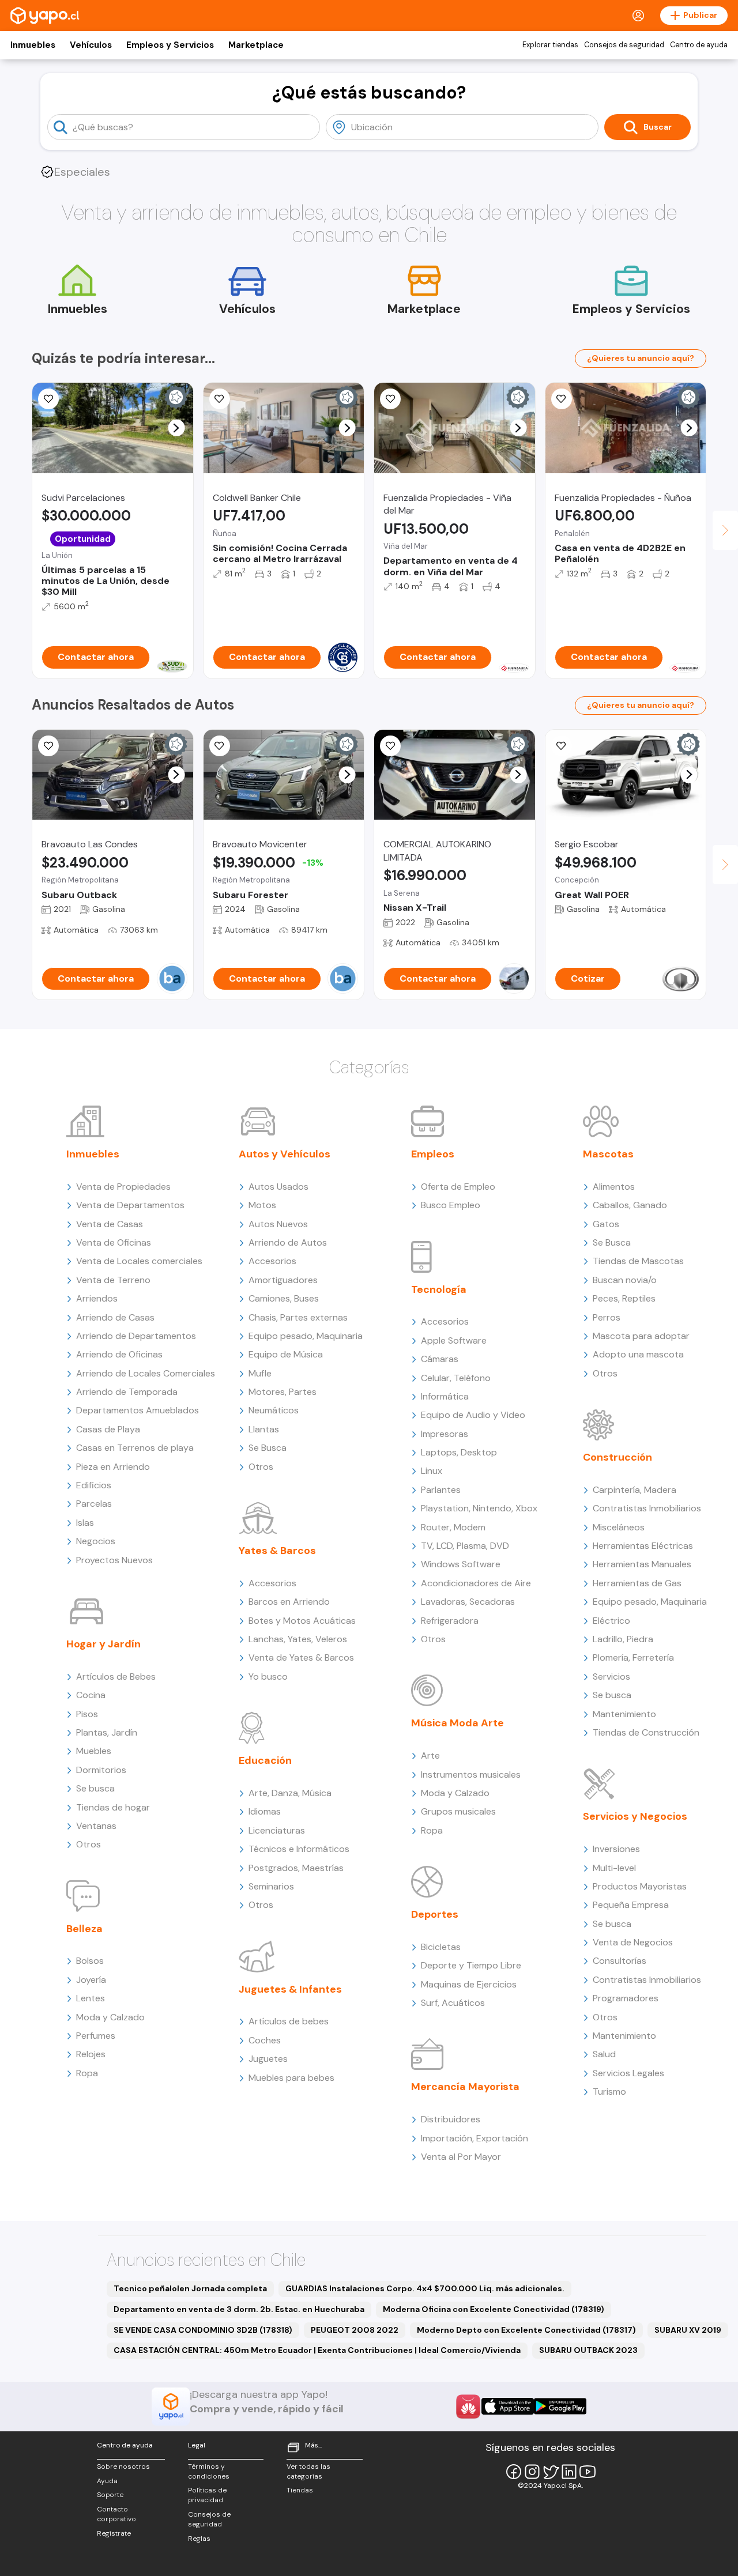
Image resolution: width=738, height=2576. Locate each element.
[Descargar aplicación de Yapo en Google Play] (560, 2406)
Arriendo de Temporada (127, 1392)
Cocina (91, 1695)
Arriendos (97, 1298)
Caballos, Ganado (630, 1205)
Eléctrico (611, 1621)
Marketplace (256, 45)
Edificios (94, 1485)
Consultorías (620, 1961)
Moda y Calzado (110, 2017)
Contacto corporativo (116, 2514)
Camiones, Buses (284, 1298)
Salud (604, 2054)
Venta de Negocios (633, 1942)
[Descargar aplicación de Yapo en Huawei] (468, 2407)
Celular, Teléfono (456, 1378)
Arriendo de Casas (115, 1317)
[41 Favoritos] (48, 399)
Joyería (91, 1980)
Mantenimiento (624, 1714)
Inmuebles (33, 45)
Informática (445, 1396)
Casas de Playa (108, 1429)
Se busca (95, 1788)
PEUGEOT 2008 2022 (355, 2330)
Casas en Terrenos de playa (135, 1448)
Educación (265, 1760)
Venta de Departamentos (130, 1205)
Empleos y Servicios (170, 45)
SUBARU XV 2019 (688, 2330)
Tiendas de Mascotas (638, 1261)
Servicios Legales (628, 2073)
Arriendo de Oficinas (119, 1354)
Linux (432, 1471)
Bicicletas (441, 1947)
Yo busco (268, 1677)
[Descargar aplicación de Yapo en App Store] (508, 2406)
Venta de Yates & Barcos (301, 1657)
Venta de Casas (110, 1224)
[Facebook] (514, 2472)
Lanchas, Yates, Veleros (298, 1639)
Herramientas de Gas (637, 1583)
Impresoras (445, 1434)
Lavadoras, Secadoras (468, 1602)
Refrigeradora (450, 1621)
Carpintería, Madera (635, 1490)
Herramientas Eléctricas (643, 1546)
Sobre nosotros (123, 2466)
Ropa (87, 2073)
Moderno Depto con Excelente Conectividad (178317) (526, 2330)
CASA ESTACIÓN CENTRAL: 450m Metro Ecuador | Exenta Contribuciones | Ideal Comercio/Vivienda (317, 2350)
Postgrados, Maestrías (296, 1868)
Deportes (435, 1914)
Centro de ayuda (699, 45)
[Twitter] (551, 2472)
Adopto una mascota (638, 1354)
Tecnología (439, 1289)
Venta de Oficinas (114, 1242)
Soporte (110, 2495)
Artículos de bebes (289, 2021)
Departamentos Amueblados (138, 1410)
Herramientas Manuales (642, 1564)
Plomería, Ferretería (633, 1657)
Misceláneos (619, 1527)
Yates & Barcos (277, 1551)
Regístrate (114, 2533)
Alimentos (614, 1187)
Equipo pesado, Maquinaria (306, 1336)
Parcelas (94, 1504)
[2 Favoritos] (220, 746)
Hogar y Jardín (103, 1644)
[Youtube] (588, 2472)
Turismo (609, 2092)
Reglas (199, 2539)
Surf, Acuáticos (453, 2003)
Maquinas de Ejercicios (469, 1984)
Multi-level (614, 1868)
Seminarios (271, 1886)
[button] (176, 428)
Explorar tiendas (550, 45)
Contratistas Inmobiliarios (647, 1508)
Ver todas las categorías (308, 2471)
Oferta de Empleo (458, 1187)
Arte (430, 1755)
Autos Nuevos (278, 1224)
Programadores (626, 1998)
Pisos (87, 1714)
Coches (265, 2040)
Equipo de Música (286, 1354)
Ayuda (107, 2481)
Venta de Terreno (113, 1280)
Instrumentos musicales (471, 1774)
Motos (262, 1205)
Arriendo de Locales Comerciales (146, 1373)
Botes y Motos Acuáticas (302, 1621)
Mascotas (608, 1154)
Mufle (260, 1373)
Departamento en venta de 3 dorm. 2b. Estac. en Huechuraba (239, 2309)
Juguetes (268, 2059)
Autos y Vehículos (285, 1154)
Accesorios (272, 1261)
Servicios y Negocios (635, 1816)
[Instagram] (532, 2472)
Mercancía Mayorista (465, 2087)
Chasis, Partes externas (298, 1317)
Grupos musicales (458, 1811)
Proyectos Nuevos (114, 1560)
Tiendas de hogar (113, 1807)
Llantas (264, 1429)
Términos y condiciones (209, 2471)
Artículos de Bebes (116, 1677)
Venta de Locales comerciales (139, 1261)
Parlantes (441, 1490)
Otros (89, 1844)
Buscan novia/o (625, 1280)
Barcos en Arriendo (289, 1602)
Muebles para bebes (291, 2078)
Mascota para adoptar (641, 1336)
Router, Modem (453, 1527)
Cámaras (440, 1359)
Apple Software (454, 1340)
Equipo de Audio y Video (473, 1415)
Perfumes (96, 2036)
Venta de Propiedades (123, 1187)
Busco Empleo (451, 1205)
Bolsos (90, 1961)
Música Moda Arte (458, 1723)
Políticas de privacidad (207, 2495)
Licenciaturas (277, 1830)
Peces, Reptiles (624, 1298)
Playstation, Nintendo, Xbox (479, 1508)
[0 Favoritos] (220, 399)
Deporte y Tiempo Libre (471, 1965)
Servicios (611, 1677)
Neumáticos (274, 1410)
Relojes (91, 2054)
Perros (607, 1317)
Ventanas (96, 1826)
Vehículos (91, 45)
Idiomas (265, 1811)
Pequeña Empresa (631, 1905)
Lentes (91, 1998)
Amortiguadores (283, 1280)
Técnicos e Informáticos (299, 1849)
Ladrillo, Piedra (623, 1639)
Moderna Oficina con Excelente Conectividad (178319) (494, 2309)
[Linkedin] (569, 2472)
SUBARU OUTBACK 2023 (588, 2350)
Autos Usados (278, 1187)
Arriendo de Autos (288, 1242)
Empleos (433, 1154)
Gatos (606, 1224)
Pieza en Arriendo (113, 1467)
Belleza (84, 1929)
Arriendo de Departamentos (136, 1336)
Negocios (96, 1541)
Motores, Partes (283, 1392)
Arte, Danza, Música (290, 1793)
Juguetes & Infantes (290, 1989)
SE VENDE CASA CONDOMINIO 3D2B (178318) (203, 2330)
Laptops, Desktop (459, 1452)
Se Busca (268, 1448)
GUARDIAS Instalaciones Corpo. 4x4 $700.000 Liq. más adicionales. (425, 2288)
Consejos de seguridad (624, 45)
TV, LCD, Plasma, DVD (465, 1546)
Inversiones (616, 1849)
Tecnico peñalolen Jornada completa (190, 2288)
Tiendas (300, 2490)
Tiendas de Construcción (646, 1732)
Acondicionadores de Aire (476, 1583)
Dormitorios (101, 1770)
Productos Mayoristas (640, 1886)
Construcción (617, 1457)
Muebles (94, 1751)
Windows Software (461, 1564)
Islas (85, 1523)
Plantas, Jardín (107, 1732)
